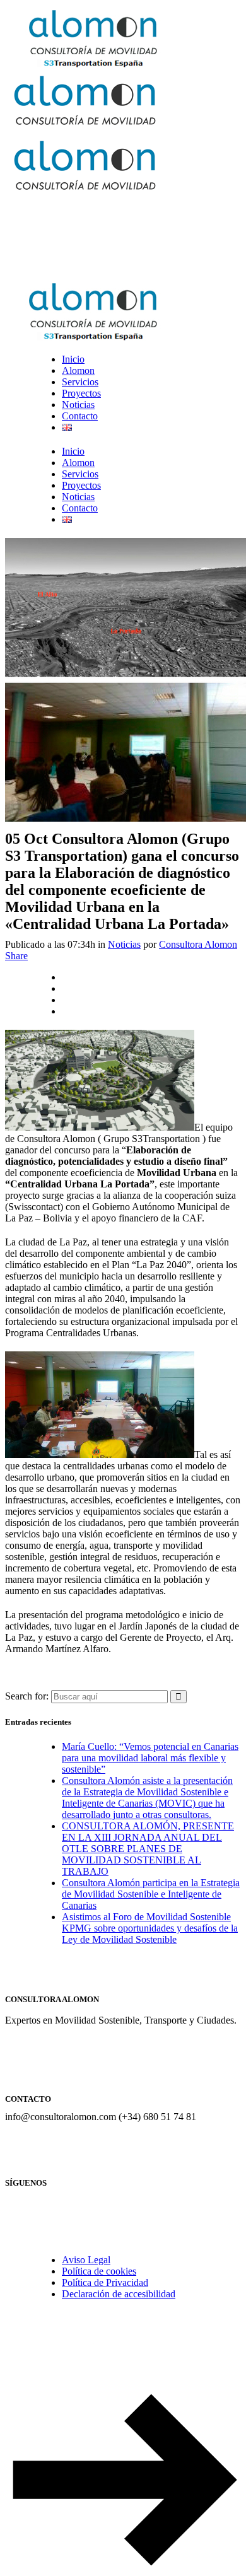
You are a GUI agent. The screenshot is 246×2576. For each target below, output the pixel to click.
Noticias (124, 944)
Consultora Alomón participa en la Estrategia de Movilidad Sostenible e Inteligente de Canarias (151, 1894)
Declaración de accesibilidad (119, 2294)
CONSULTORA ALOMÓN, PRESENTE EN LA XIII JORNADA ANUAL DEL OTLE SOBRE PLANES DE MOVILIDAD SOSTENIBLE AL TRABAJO (148, 1849)
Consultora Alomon (198, 944)
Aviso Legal (86, 2260)
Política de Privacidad (105, 2282)
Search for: (27, 1696)
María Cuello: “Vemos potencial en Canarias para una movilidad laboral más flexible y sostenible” (150, 1758)
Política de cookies (99, 2271)
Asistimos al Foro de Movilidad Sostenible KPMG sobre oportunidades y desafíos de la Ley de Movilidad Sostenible (150, 1928)
